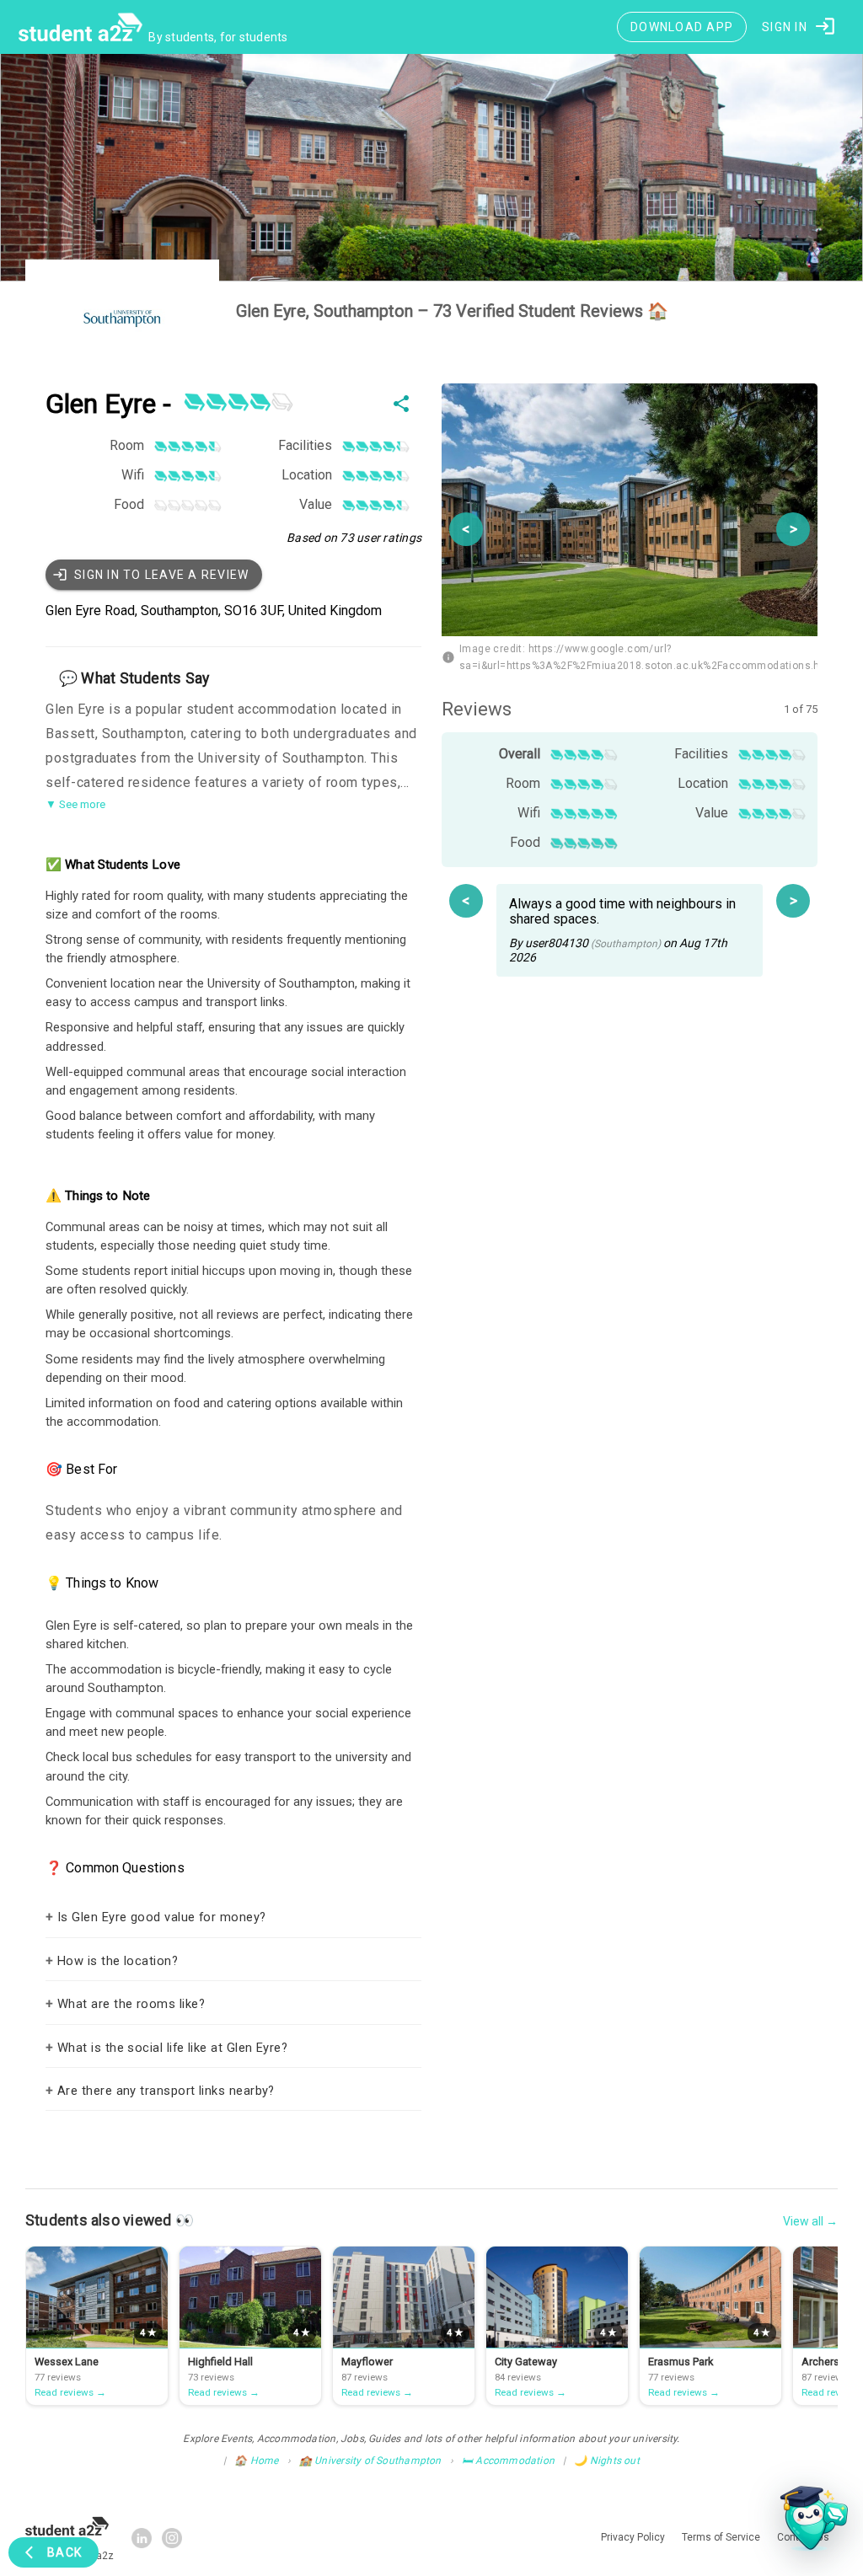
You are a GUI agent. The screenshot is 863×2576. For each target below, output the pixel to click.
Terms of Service (557, 1485)
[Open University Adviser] (809, 2522)
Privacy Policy (481, 1485)
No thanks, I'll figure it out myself (431, 1522)
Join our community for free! (432, 1453)
